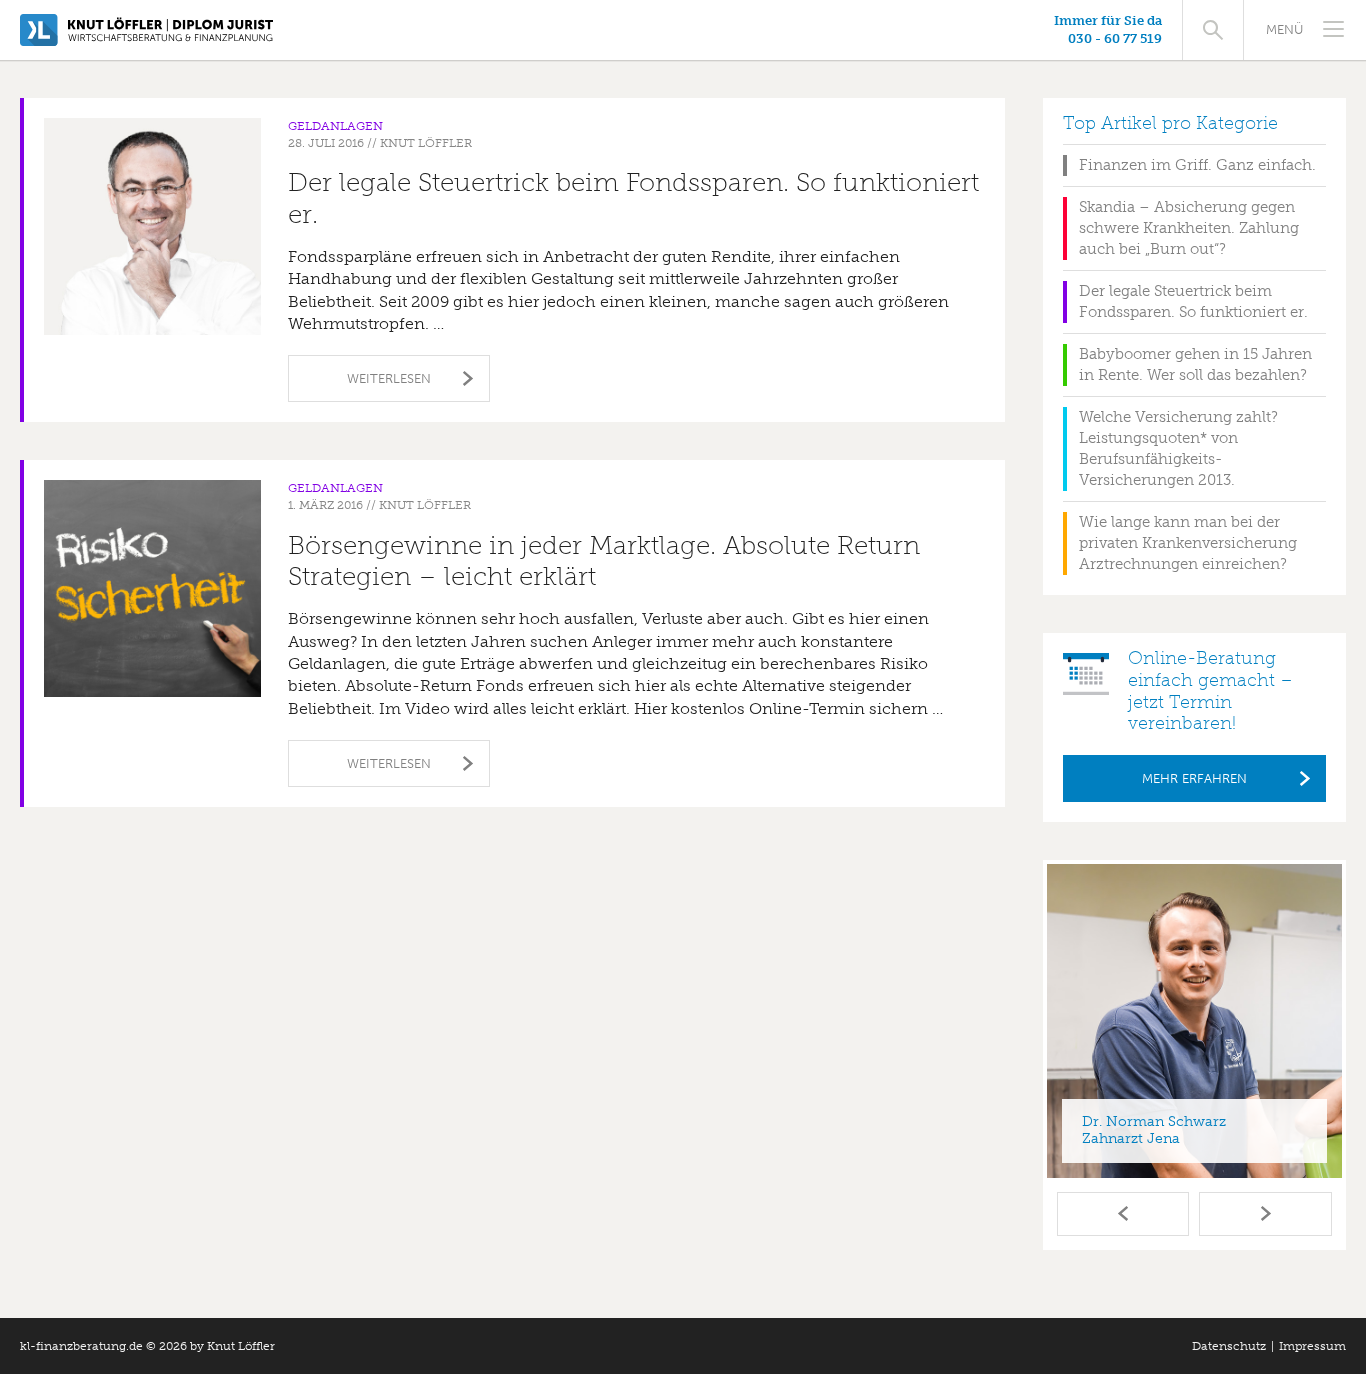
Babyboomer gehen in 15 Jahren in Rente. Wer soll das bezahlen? (1195, 364)
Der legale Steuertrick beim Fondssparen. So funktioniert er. (633, 198)
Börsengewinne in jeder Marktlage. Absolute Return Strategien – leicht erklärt (604, 561)
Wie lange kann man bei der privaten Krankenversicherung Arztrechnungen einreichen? (1188, 543)
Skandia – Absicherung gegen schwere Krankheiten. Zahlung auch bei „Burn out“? (1189, 228)
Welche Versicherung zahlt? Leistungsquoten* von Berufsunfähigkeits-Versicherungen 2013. (1178, 448)
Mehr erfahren (1194, 778)
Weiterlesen (389, 378)
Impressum (1312, 1346)
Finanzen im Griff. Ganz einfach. (1197, 165)
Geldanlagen (335, 126)
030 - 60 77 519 (1115, 38)
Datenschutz (1229, 1346)
